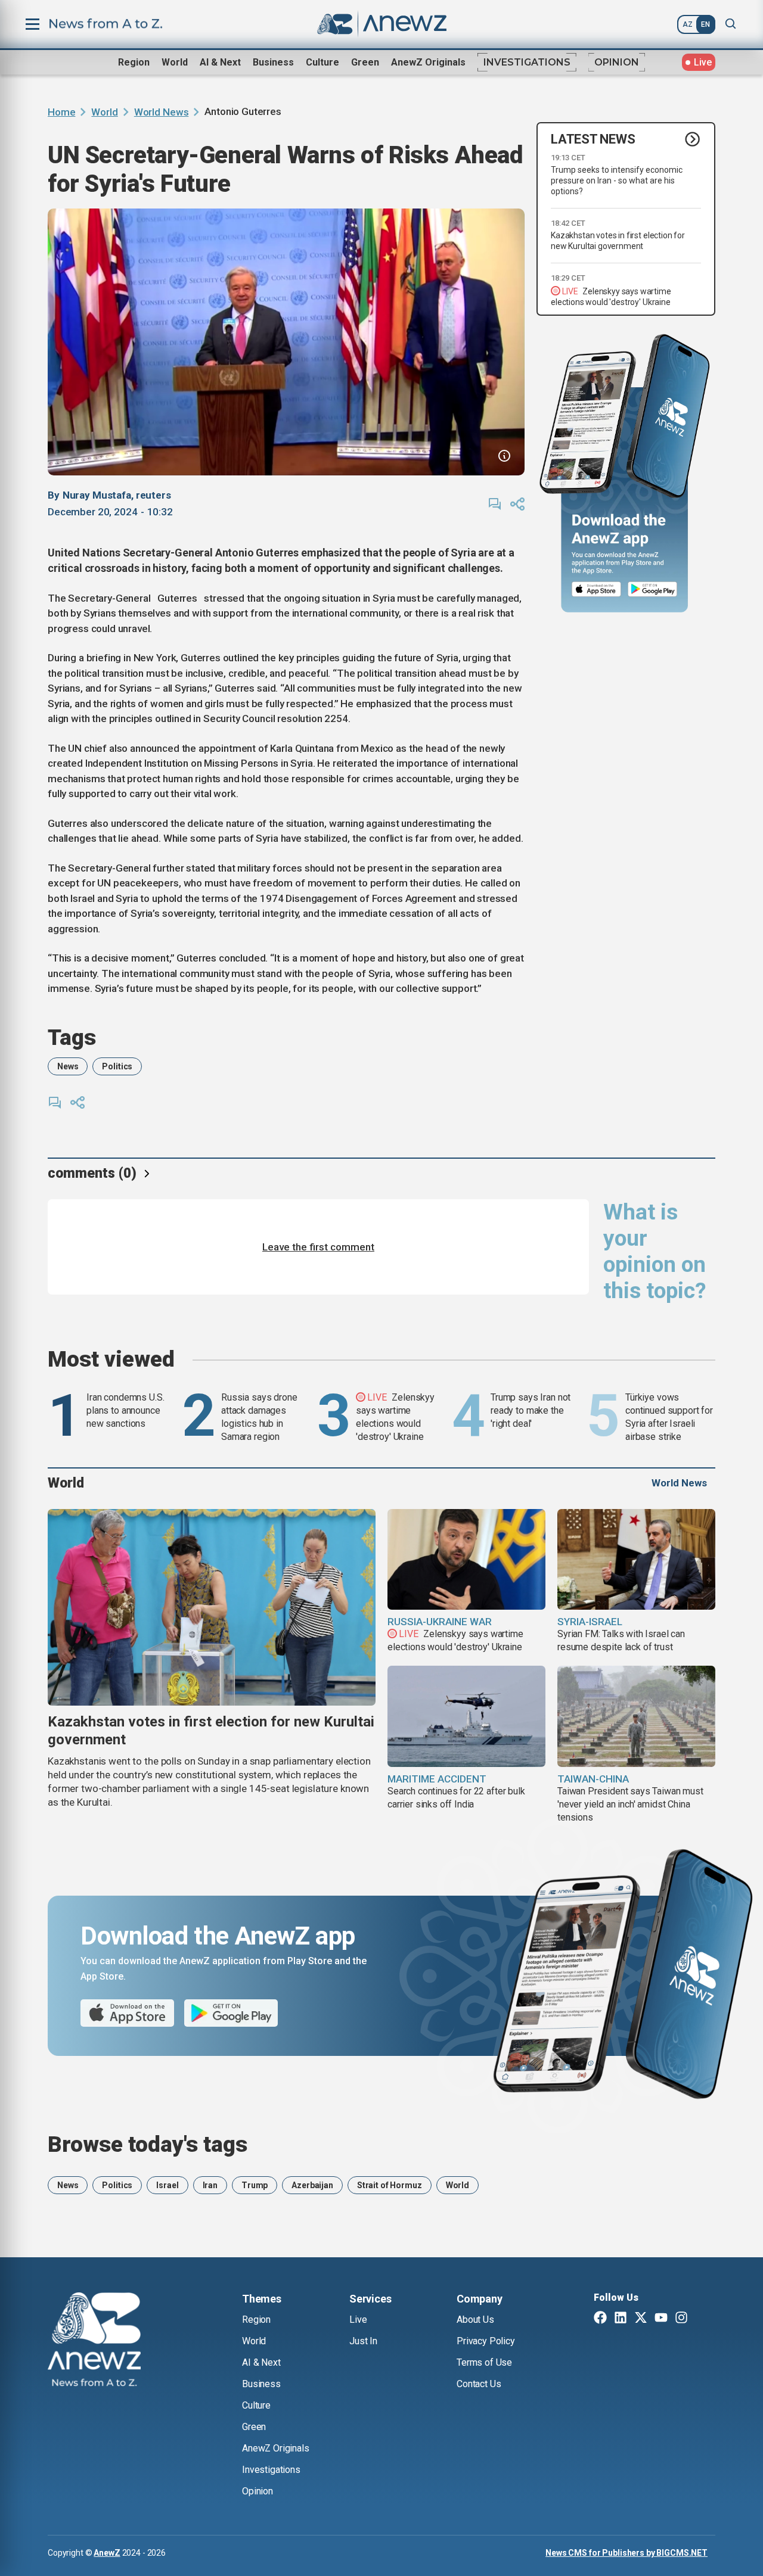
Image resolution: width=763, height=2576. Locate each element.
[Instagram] (681, 2319)
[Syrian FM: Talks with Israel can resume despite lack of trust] (636, 1560)
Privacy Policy (486, 2341)
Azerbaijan (312, 2185)
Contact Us (479, 2384)
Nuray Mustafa (97, 495)
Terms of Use (484, 2362)
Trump (255, 2185)
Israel (167, 2185)
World (175, 62)
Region (134, 62)
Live (358, 2320)
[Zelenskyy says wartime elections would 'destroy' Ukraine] (466, 1560)
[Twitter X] (641, 2319)
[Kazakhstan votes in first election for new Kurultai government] (212, 1607)
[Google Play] (655, 589)
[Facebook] (600, 2319)
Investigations (527, 62)
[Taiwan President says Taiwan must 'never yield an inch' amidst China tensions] (636, 1716)
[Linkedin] (621, 2319)
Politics (117, 1066)
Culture (322, 62)
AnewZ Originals (428, 62)
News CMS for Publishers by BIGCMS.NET (626, 2553)
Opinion (617, 62)
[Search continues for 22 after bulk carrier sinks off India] (466, 1716)
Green (365, 62)
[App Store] (596, 589)
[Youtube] (661, 2319)
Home (61, 112)
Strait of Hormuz (390, 2185)
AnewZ (107, 2553)
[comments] (495, 504)
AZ (688, 24)
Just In (363, 2341)
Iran (210, 2185)
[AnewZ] (94, 2341)
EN (705, 24)
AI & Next (220, 62)
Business (273, 62)
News (68, 1066)
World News (162, 112)
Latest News (593, 139)
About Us (475, 2320)
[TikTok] (702, 2319)
